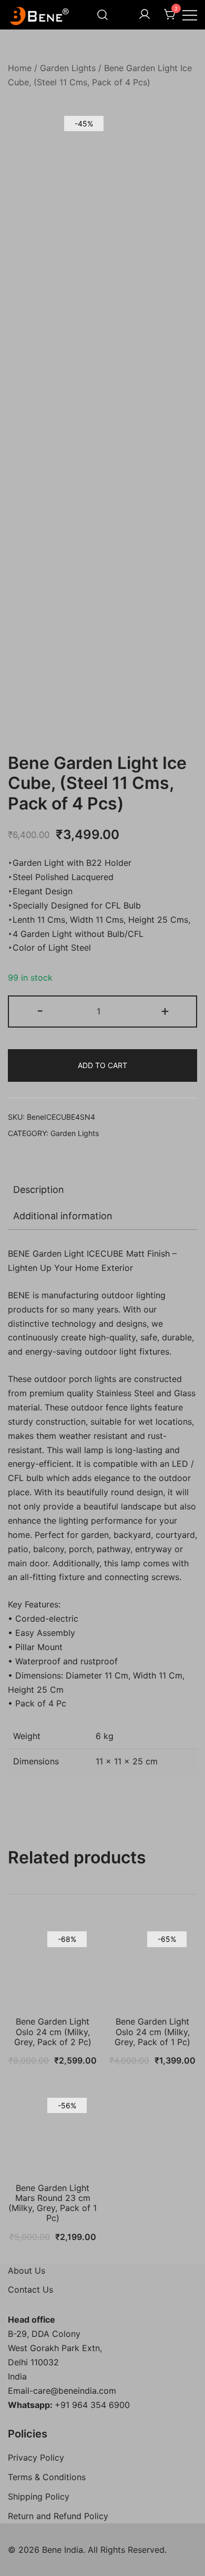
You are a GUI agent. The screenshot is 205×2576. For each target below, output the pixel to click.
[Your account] (145, 15)
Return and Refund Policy (58, 2516)
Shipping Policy (39, 2496)
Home (20, 68)
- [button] (40, 1010)
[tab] (102, 1190)
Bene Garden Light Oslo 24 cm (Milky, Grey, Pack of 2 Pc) (53, 2031)
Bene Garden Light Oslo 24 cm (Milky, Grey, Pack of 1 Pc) (152, 2031)
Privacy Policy (36, 2457)
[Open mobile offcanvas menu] (190, 15)
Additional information (63, 1216)
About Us (27, 2271)
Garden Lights (68, 68)
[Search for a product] (102, 15)
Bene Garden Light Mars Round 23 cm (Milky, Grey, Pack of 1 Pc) (53, 2203)
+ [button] (165, 1010)
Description (39, 1190)
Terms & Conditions (47, 2477)
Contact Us (30, 2289)
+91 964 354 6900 (92, 2405)
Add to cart (102, 1065)
